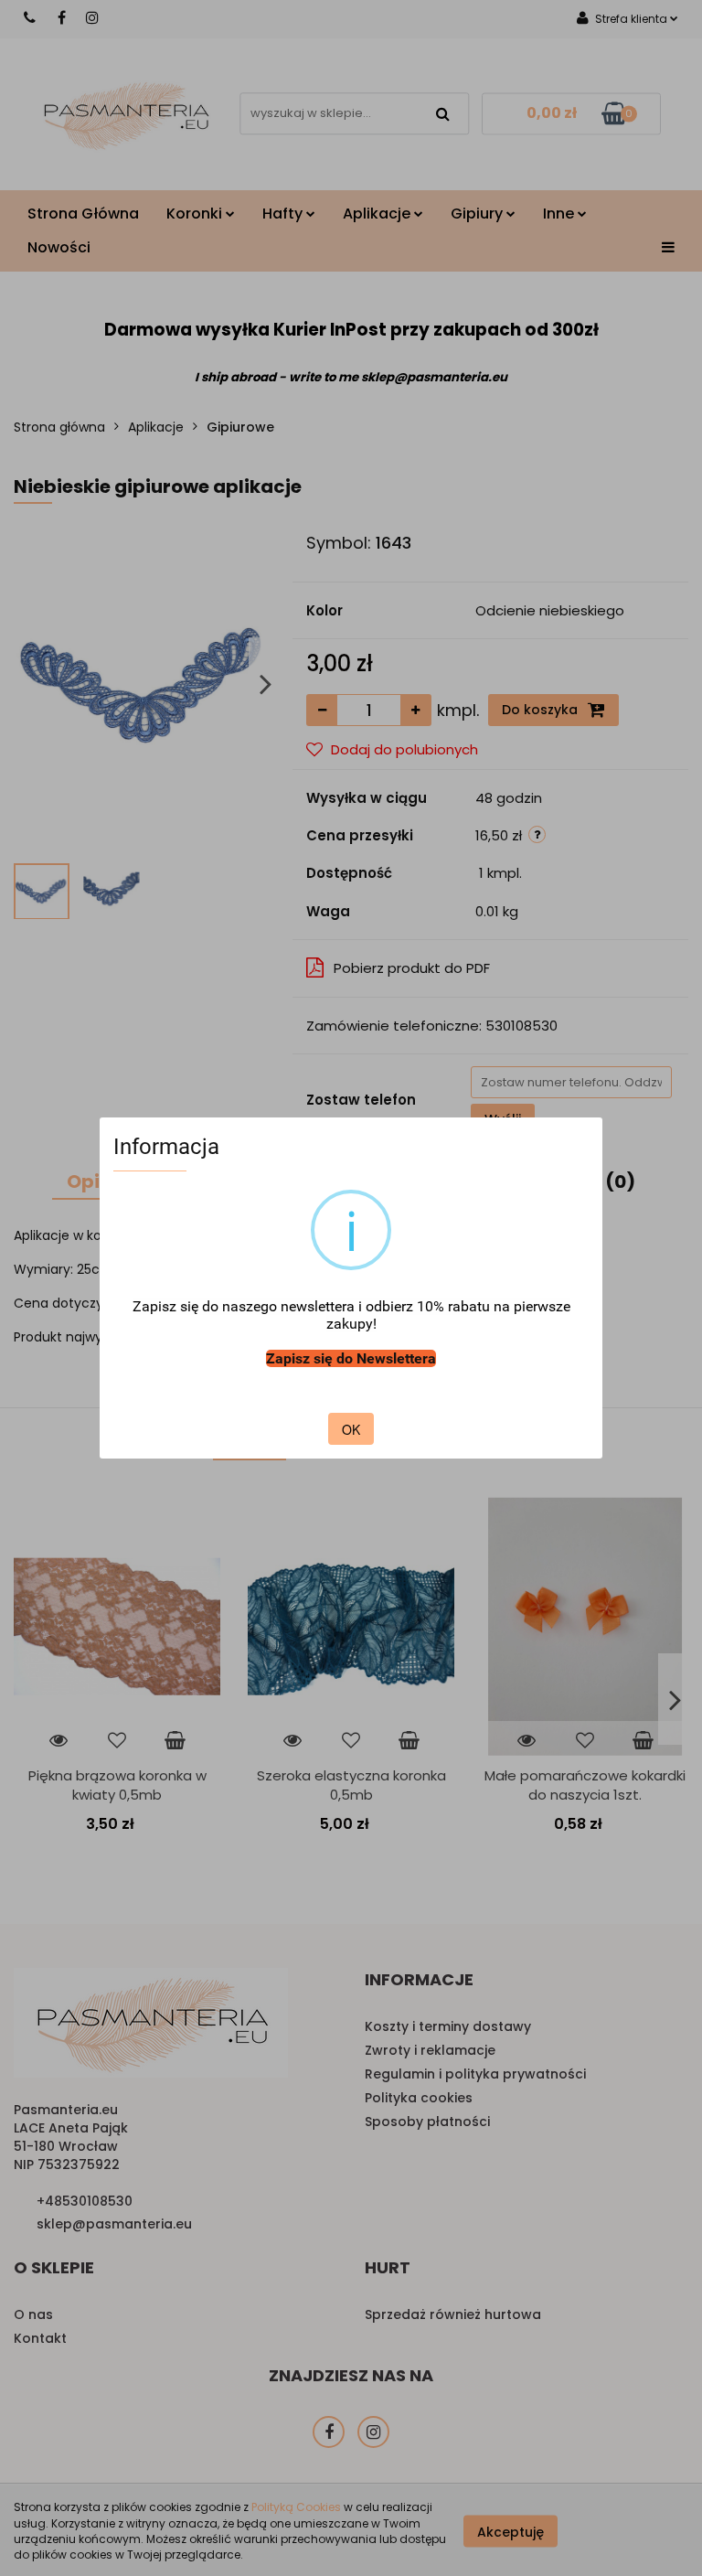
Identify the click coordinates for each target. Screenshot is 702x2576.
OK (351, 1429)
